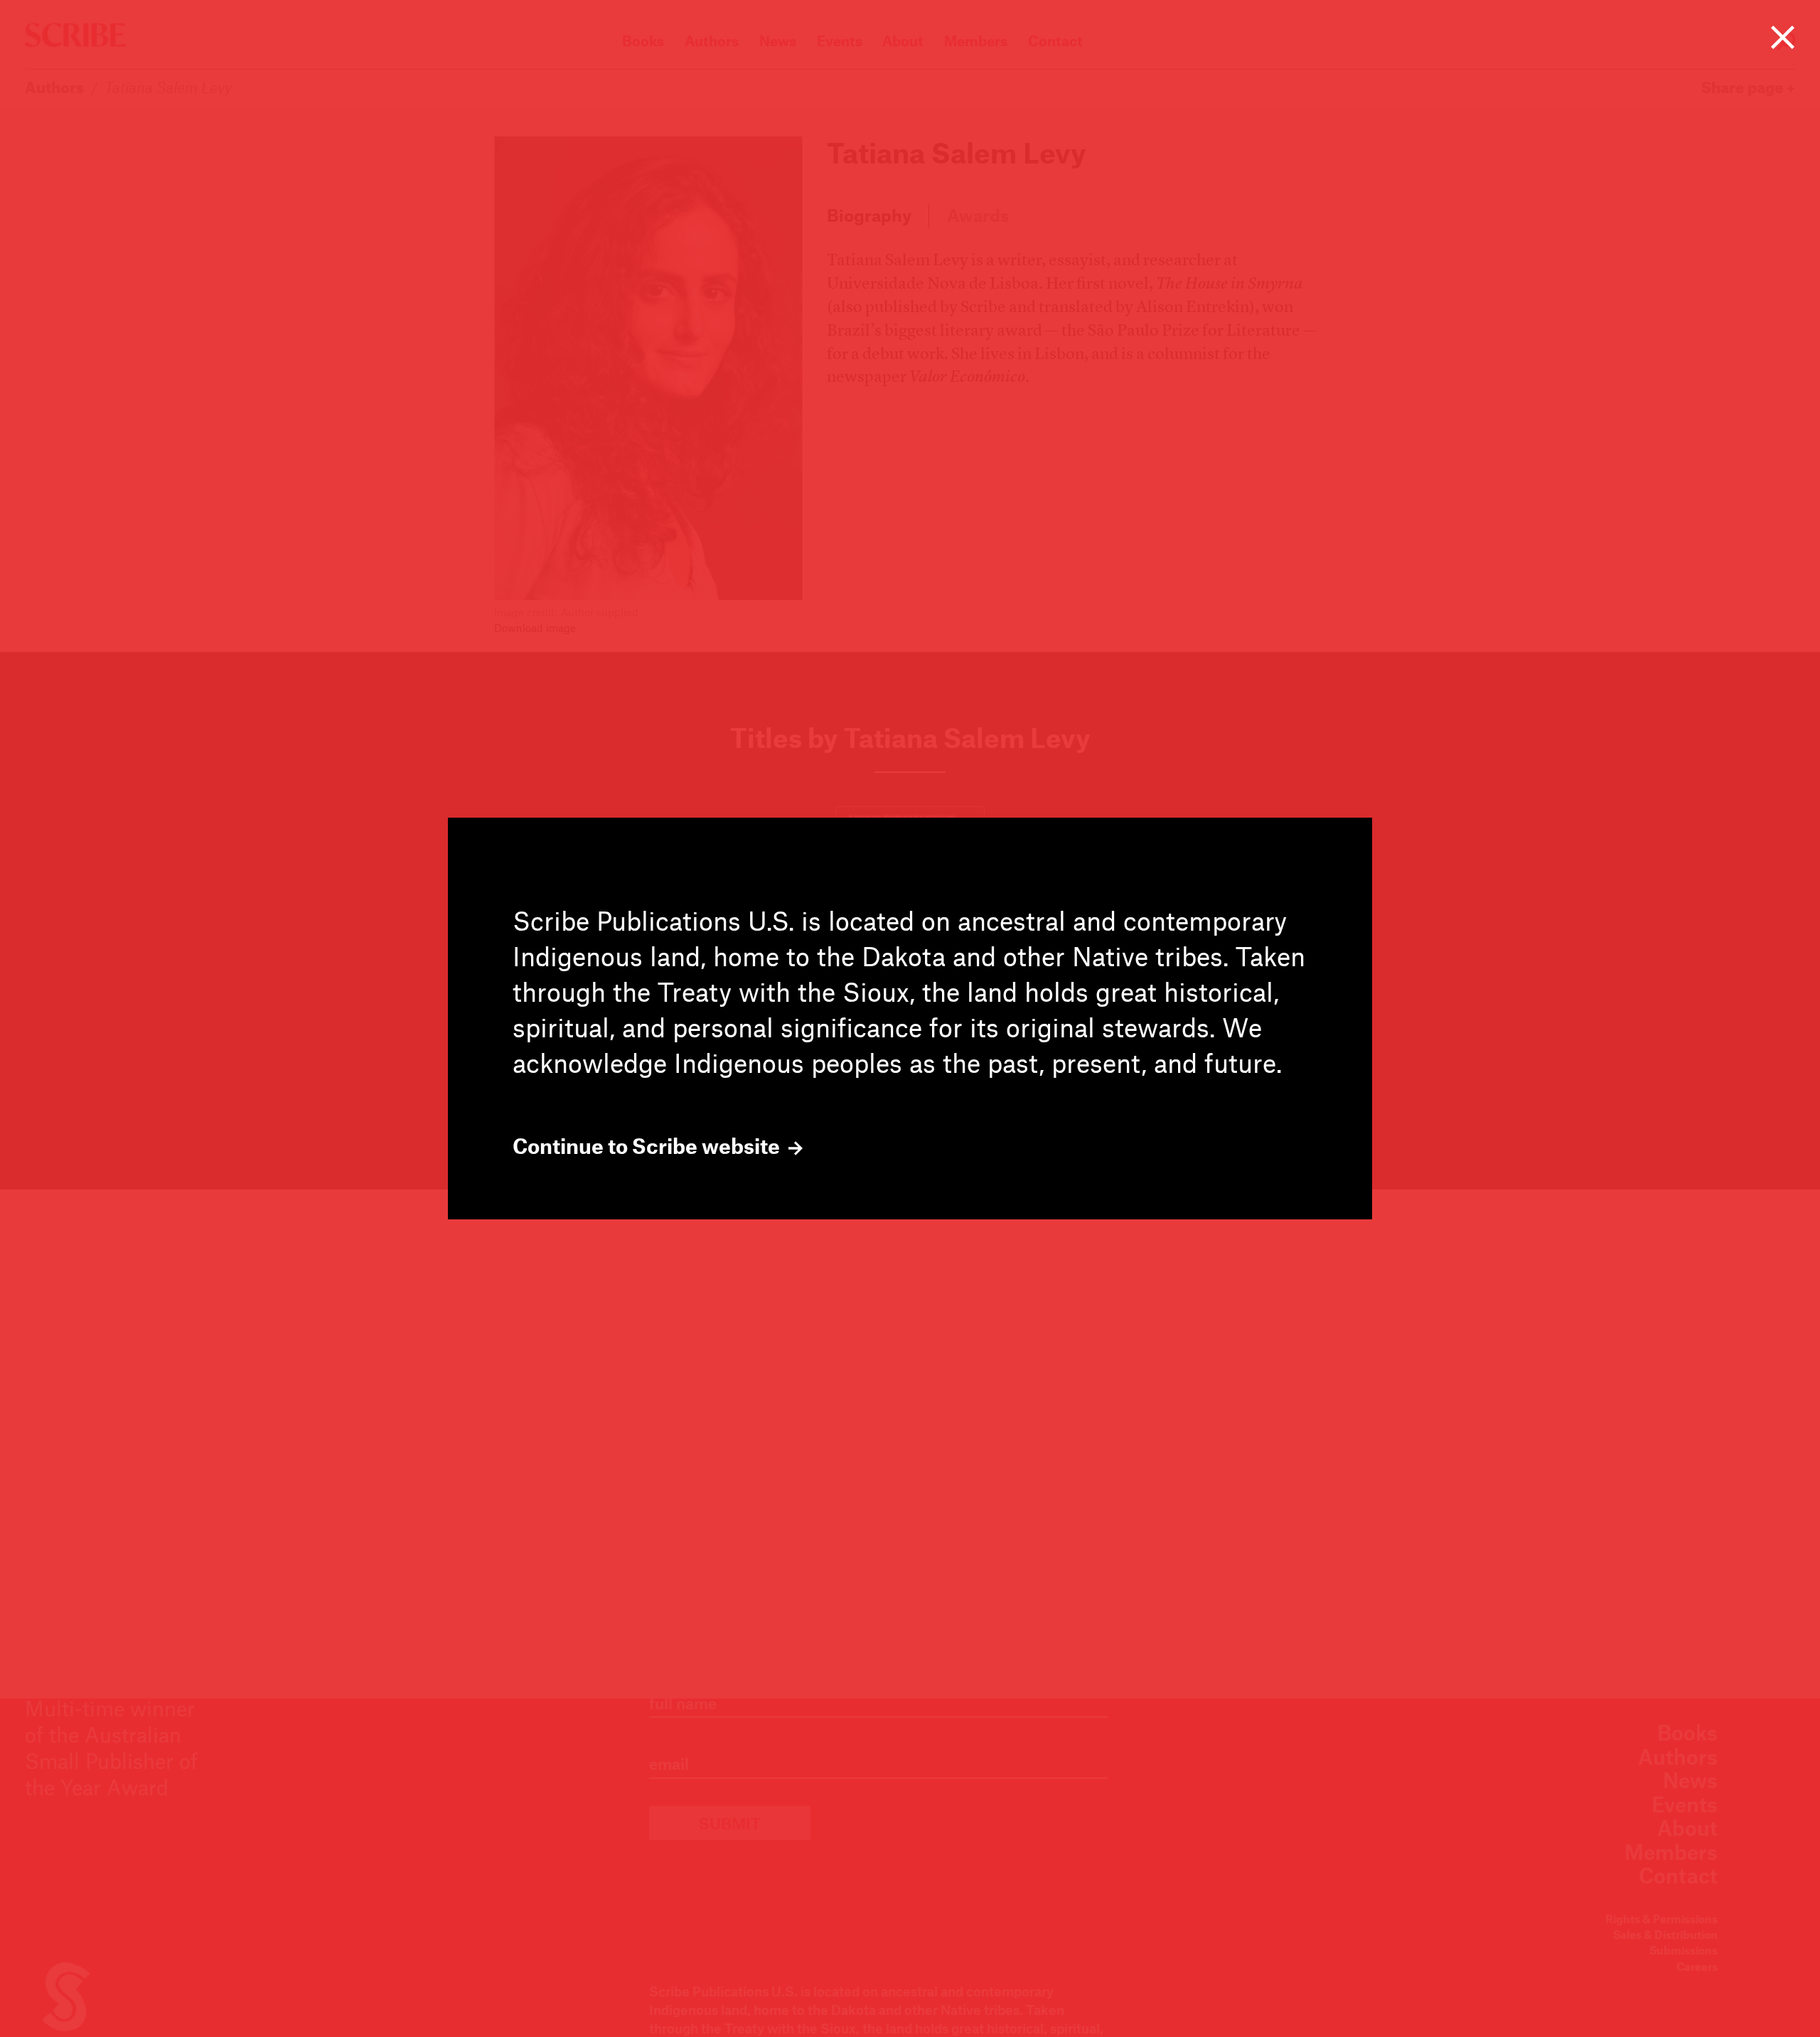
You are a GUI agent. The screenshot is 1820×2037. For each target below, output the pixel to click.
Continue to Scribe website (648, 1146)
